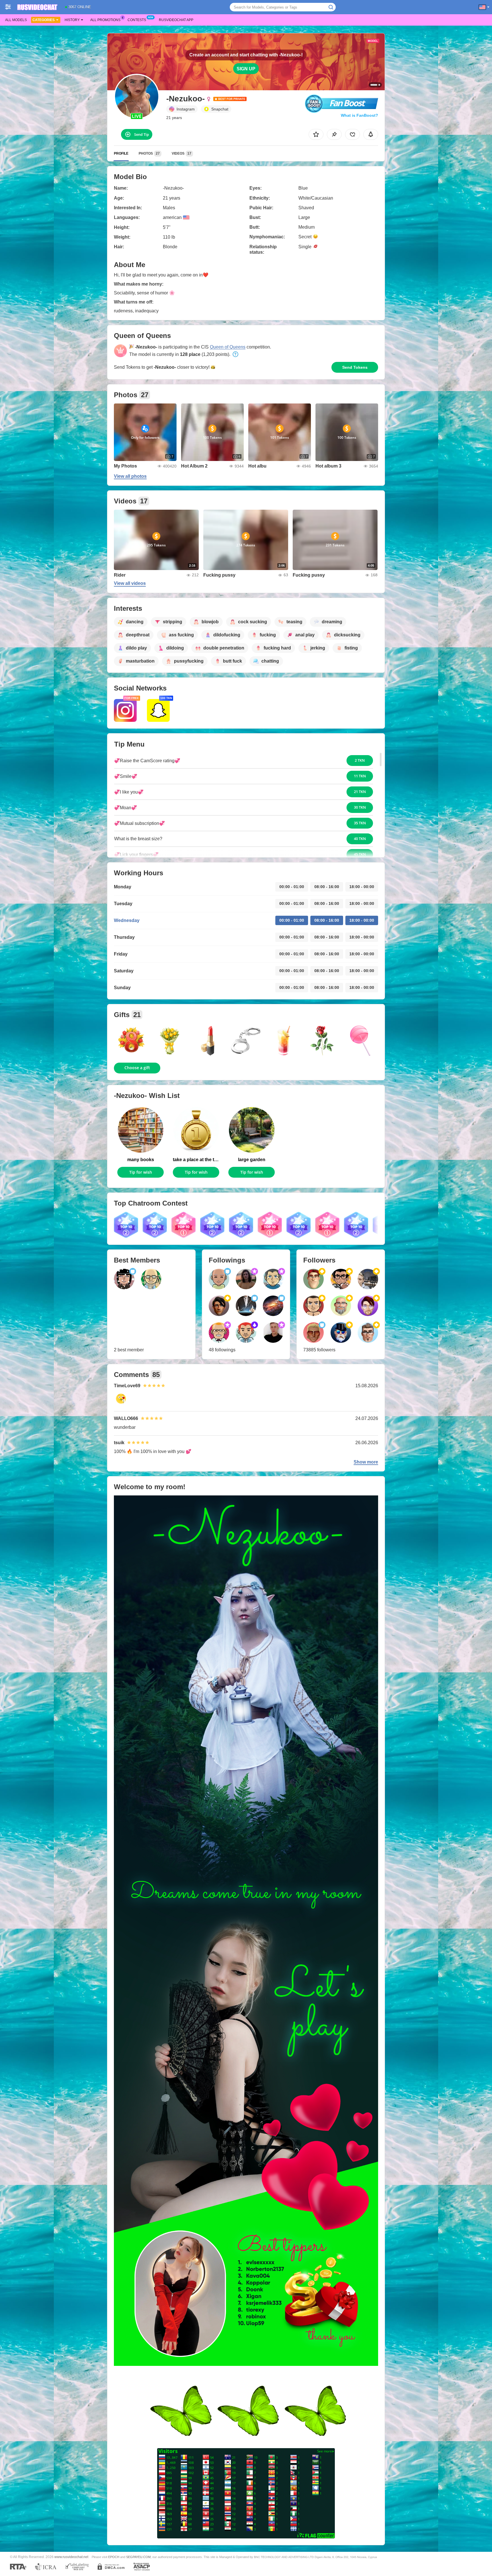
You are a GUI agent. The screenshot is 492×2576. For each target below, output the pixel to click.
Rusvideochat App (176, 20)
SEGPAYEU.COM (138, 2557)
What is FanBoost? (359, 115)
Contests (137, 20)
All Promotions (105, 20)
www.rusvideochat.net (71, 2557)
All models (16, 20)
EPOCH (114, 2557)
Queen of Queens (228, 347)
